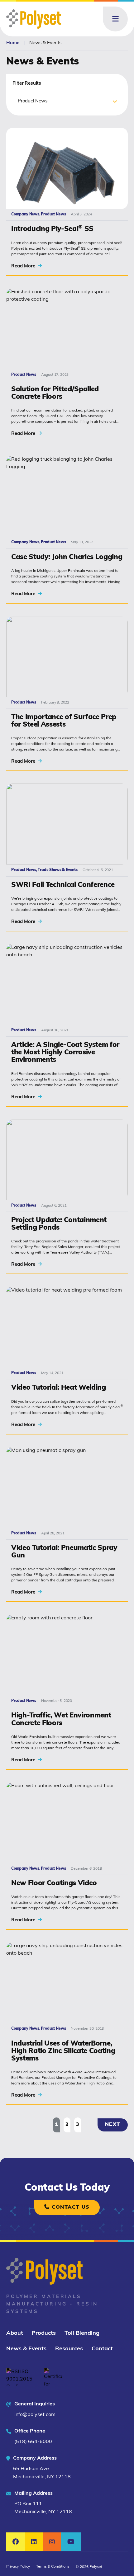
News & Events (26, 2349)
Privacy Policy (18, 2567)
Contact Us (70, 2207)
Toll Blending (82, 2333)
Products (44, 2333)
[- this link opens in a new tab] (21, 2377)
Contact (102, 2349)
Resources (69, 2349)
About (15, 2333)
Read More (24, 266)
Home (13, 43)
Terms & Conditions (53, 2567)
